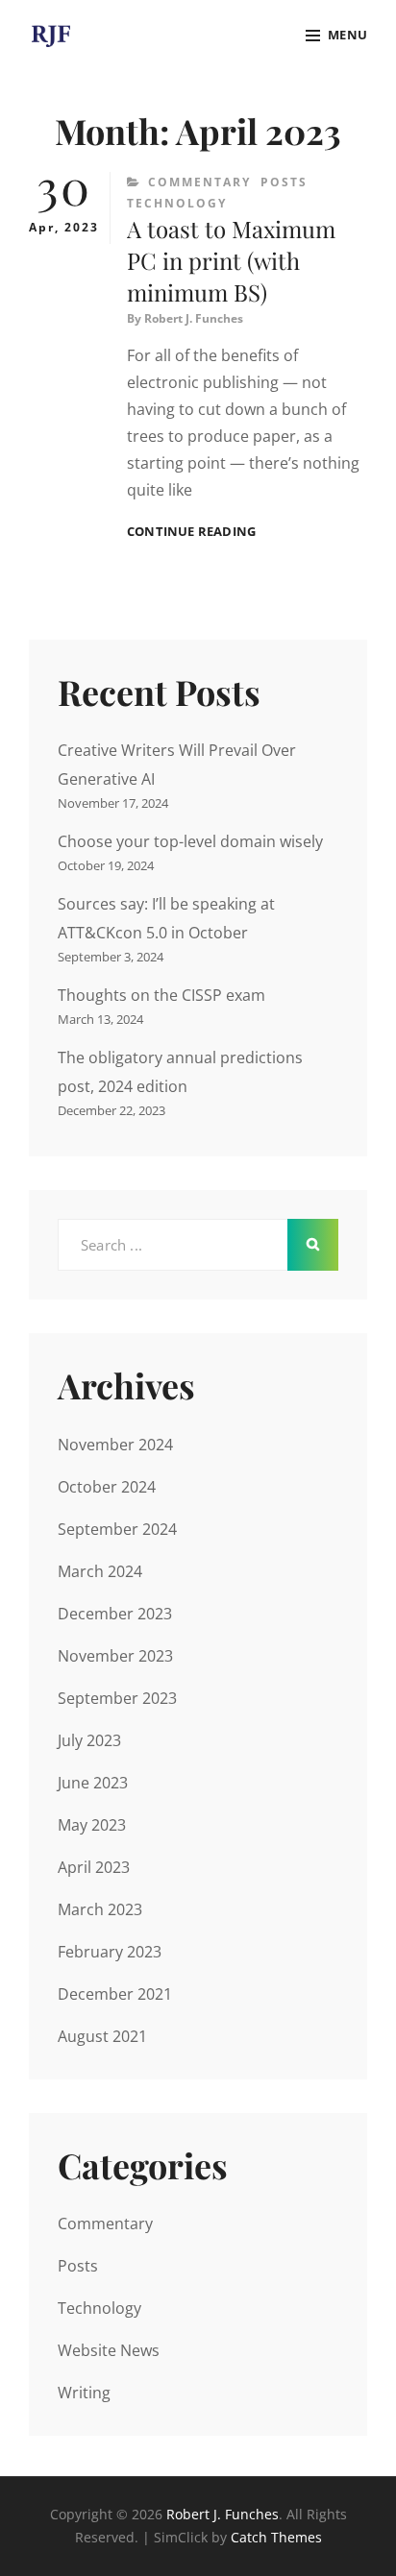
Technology (177, 203)
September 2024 (117, 1529)
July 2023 (89, 1740)
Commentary (199, 182)
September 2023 (117, 1698)
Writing (84, 2393)
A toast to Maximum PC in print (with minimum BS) (231, 260)
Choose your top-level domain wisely (190, 841)
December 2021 (115, 1994)
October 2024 (107, 1487)
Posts (284, 182)
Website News (109, 2350)
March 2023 (100, 1909)
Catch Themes (276, 2537)
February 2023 (110, 1952)
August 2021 (102, 2036)
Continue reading (191, 532)
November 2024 (115, 1445)
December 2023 (115, 1614)
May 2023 (92, 1825)
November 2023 (115, 1656)
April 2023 (94, 1867)
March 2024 (100, 1571)
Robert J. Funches (194, 318)
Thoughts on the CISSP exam (161, 995)
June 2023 (93, 1783)
